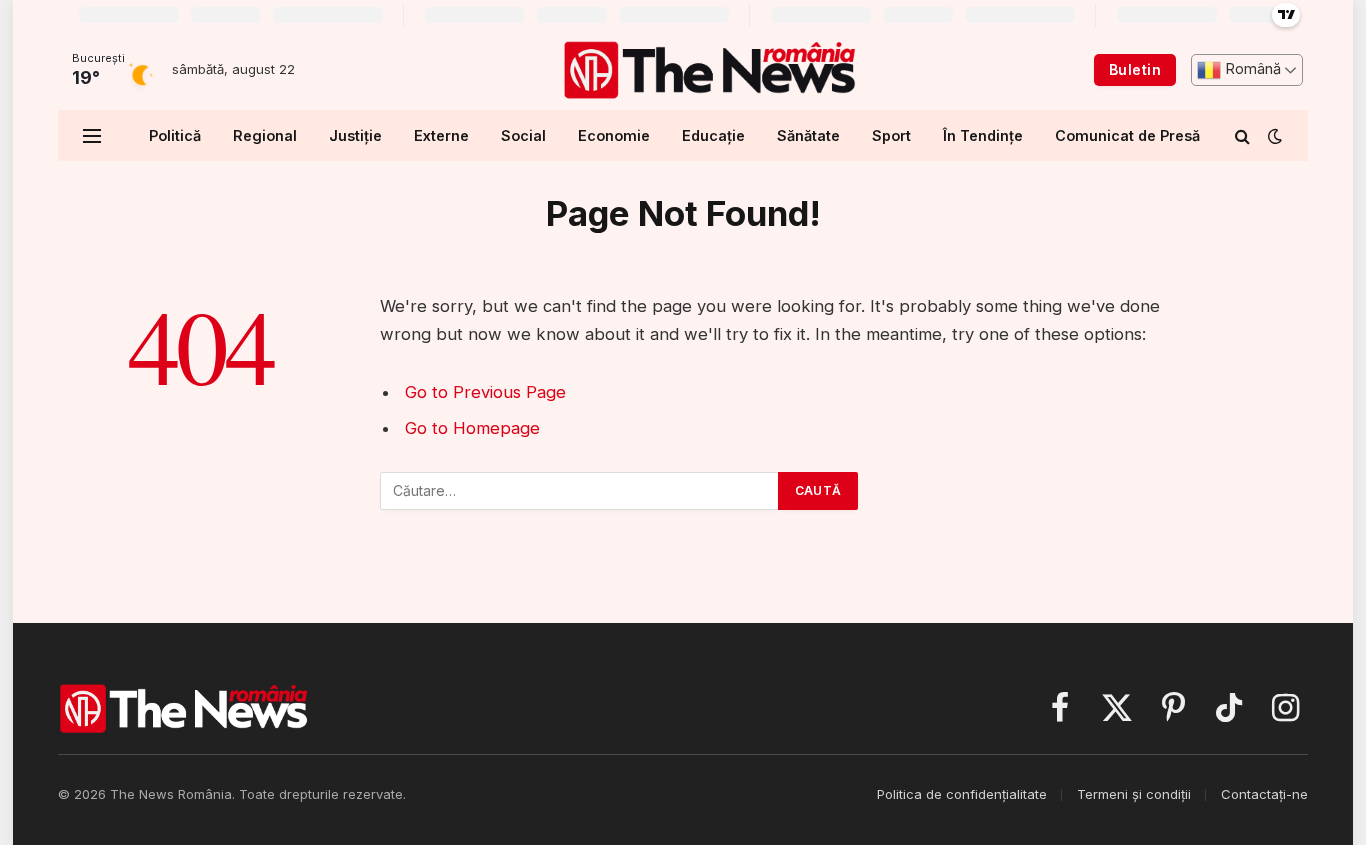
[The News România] (709, 70)
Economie (614, 135)
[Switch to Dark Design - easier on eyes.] (1273, 136)
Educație (713, 135)
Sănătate (808, 135)
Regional (265, 135)
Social (523, 135)
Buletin (1135, 69)
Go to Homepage (472, 428)
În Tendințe (983, 135)
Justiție (355, 135)
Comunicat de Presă (1127, 135)
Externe (441, 135)
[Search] (1242, 135)
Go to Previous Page (485, 392)
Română (1251, 69)
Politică (175, 135)
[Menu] (92, 135)
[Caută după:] (580, 491)
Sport (891, 135)
